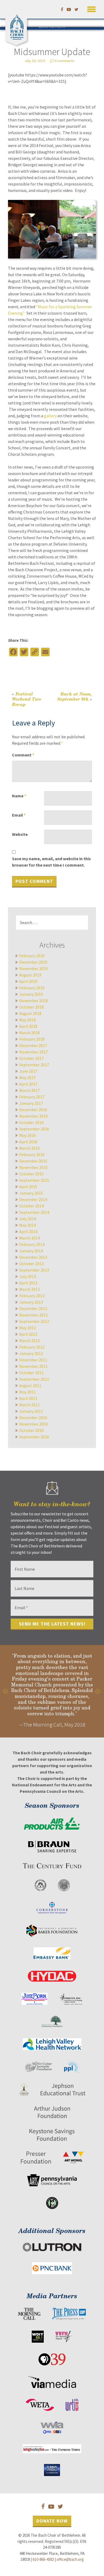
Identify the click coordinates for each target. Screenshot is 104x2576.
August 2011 (30, 1385)
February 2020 (32, 956)
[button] (91, 8)
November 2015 (33, 1167)
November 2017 (33, 1052)
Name (19, 796)
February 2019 (32, 988)
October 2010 (31, 1430)
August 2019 (30, 975)
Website (20, 834)
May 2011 (27, 1392)
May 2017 (27, 1077)
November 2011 (33, 1366)
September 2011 (34, 1379)
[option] (52, 1691)
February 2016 (32, 1154)
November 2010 (33, 1424)
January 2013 (31, 1302)
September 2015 (34, 1180)
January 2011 (31, 1411)
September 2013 (34, 1270)
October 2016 (31, 1122)
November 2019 (33, 968)
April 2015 (28, 1187)
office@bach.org (70, 2559)
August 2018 (30, 1013)
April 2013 (28, 1283)
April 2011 (28, 1398)
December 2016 (33, 1110)
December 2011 (33, 1360)
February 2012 (32, 1347)
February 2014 (32, 1244)
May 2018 (27, 1020)
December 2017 (33, 1045)
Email (19, 815)
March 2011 (29, 1405)
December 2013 (33, 1257)
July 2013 (28, 1276)
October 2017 (31, 1058)
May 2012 (27, 1328)
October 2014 (31, 1206)
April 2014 (28, 1231)
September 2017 (34, 1065)
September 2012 (34, 1321)
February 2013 (32, 1296)
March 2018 (29, 1033)
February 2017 (32, 1097)
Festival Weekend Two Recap (27, 699)
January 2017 (31, 1103)
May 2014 (27, 1225)
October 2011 (31, 1373)
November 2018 (33, 1001)
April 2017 (28, 1084)
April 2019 (28, 981)
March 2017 (29, 1090)
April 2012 (28, 1334)
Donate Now (52, 2521)
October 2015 (31, 1174)
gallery (50, 416)
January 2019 (31, 994)
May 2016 (27, 1135)
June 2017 (28, 1071)
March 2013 (29, 1289)
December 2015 (33, 1161)
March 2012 (29, 1341)
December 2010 (33, 1418)
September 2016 (34, 1129)
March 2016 (29, 1148)
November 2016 (33, 1116)
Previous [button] (6, 1691)
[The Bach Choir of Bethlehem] (17, 26)
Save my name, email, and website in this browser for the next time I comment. (51, 862)
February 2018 (32, 1039)
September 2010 (34, 1437)
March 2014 (29, 1238)
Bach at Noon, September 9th (75, 696)
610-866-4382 (43, 2559)
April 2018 (28, 1026)
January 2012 (31, 1353)
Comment (23, 755)
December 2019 (33, 962)
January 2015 (31, 1193)
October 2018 (31, 1007)
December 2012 (33, 1308)
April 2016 (28, 1142)
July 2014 (28, 1219)
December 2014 (33, 1199)
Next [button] (98, 1691)
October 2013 (31, 1264)
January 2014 (31, 1251)
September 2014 (34, 1212)
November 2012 (33, 1315)
